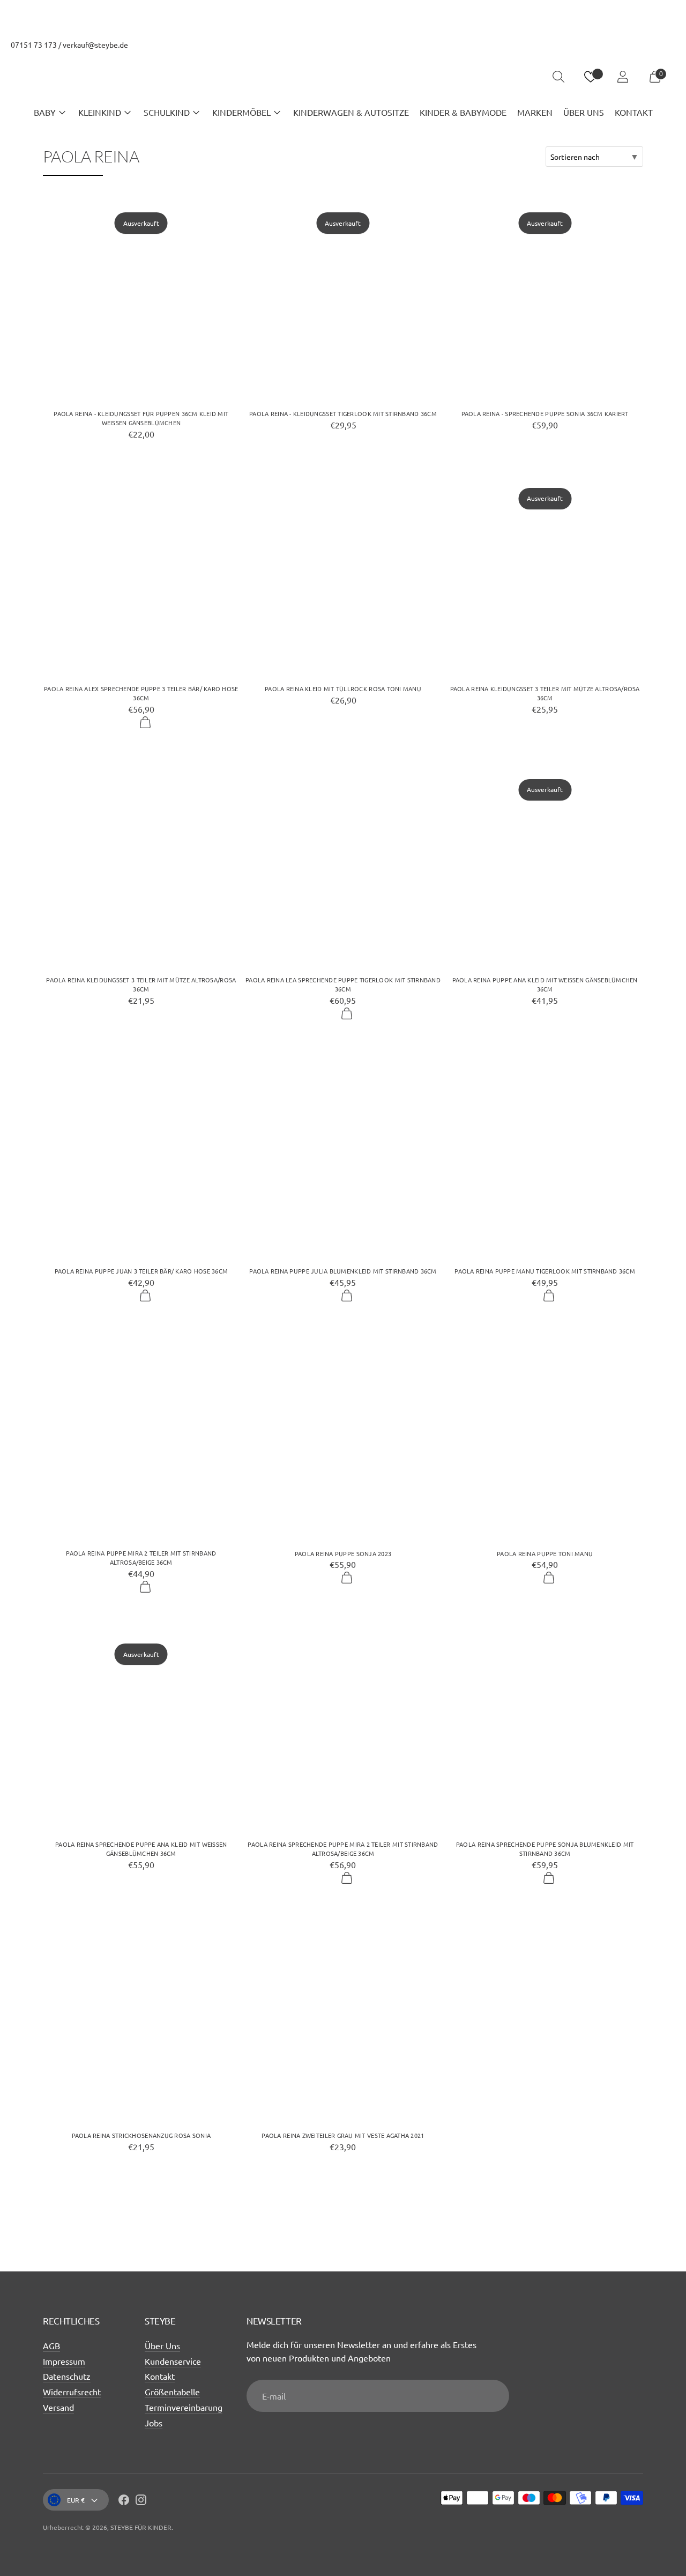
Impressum (64, 2361)
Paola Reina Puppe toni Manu (545, 1553)
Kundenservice (173, 2361)
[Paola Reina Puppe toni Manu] (545, 1436)
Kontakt (160, 2376)
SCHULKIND (167, 112)
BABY (45, 112)
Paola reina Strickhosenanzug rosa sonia (141, 2135)
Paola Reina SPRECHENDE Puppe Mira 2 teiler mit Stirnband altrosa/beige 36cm (343, 1849)
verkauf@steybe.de (95, 45)
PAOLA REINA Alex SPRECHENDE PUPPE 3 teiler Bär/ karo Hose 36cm (141, 693)
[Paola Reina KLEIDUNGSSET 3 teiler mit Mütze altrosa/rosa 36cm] (545, 571)
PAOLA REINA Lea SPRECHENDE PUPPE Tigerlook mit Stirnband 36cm (343, 984)
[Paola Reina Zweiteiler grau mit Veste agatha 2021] (343, 2018)
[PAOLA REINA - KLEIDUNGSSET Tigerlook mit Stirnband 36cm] (343, 296)
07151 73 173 (34, 45)
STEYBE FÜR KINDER (141, 2527)
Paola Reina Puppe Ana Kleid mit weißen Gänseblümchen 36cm (545, 984)
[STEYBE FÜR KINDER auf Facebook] (124, 2501)
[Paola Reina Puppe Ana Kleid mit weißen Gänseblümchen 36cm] (545, 863)
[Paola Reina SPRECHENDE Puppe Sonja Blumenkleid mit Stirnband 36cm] (545, 1727)
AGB (51, 2345)
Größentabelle (172, 2392)
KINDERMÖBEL (241, 112)
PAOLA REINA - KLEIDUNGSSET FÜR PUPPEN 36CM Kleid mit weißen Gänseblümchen (141, 418)
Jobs (154, 2423)
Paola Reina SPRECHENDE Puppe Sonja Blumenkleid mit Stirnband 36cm (545, 1849)
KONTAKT (634, 112)
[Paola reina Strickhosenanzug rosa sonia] (141, 2018)
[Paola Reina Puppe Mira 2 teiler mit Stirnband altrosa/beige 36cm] (141, 1435)
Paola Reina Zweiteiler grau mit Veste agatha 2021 (343, 2135)
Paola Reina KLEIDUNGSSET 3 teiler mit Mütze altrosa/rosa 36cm (545, 693)
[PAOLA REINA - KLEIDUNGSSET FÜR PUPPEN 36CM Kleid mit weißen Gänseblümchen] (141, 296)
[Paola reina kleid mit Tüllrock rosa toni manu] (343, 571)
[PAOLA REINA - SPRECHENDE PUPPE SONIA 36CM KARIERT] (545, 295)
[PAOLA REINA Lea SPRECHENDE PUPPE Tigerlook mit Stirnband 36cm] (343, 863)
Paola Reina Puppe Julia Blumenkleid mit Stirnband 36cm (343, 1271)
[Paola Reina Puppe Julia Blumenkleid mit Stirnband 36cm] (343, 1154)
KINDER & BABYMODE (463, 112)
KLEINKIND (100, 112)
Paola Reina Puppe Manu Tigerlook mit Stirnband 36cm (545, 1271)
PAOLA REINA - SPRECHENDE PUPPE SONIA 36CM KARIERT (545, 413)
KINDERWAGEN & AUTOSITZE (351, 112)
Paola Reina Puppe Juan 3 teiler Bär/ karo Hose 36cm (141, 1271)
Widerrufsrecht (72, 2392)
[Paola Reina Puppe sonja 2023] (343, 1436)
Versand (58, 2407)
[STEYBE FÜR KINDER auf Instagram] (141, 2501)
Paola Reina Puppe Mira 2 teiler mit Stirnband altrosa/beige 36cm (141, 1557)
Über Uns (162, 2345)
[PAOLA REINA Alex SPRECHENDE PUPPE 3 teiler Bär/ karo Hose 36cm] (141, 571)
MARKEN (535, 112)
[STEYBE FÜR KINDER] (343, 77)
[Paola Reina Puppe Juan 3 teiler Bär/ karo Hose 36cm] (141, 1153)
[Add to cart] (145, 723)
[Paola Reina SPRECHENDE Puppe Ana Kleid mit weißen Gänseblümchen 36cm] (141, 1727)
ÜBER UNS (584, 112)
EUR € (76, 2500)
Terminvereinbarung (184, 2407)
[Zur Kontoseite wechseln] (623, 77)
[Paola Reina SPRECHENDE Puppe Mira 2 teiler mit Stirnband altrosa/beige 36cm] (343, 1727)
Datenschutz (67, 2376)
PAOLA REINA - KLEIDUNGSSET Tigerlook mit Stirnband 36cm (343, 413)
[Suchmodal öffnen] (558, 77)
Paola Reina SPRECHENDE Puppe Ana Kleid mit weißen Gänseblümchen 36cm (141, 1849)
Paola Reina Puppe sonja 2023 (343, 1553)
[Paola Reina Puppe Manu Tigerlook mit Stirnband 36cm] (545, 1153)
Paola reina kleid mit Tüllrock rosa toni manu (343, 689)
